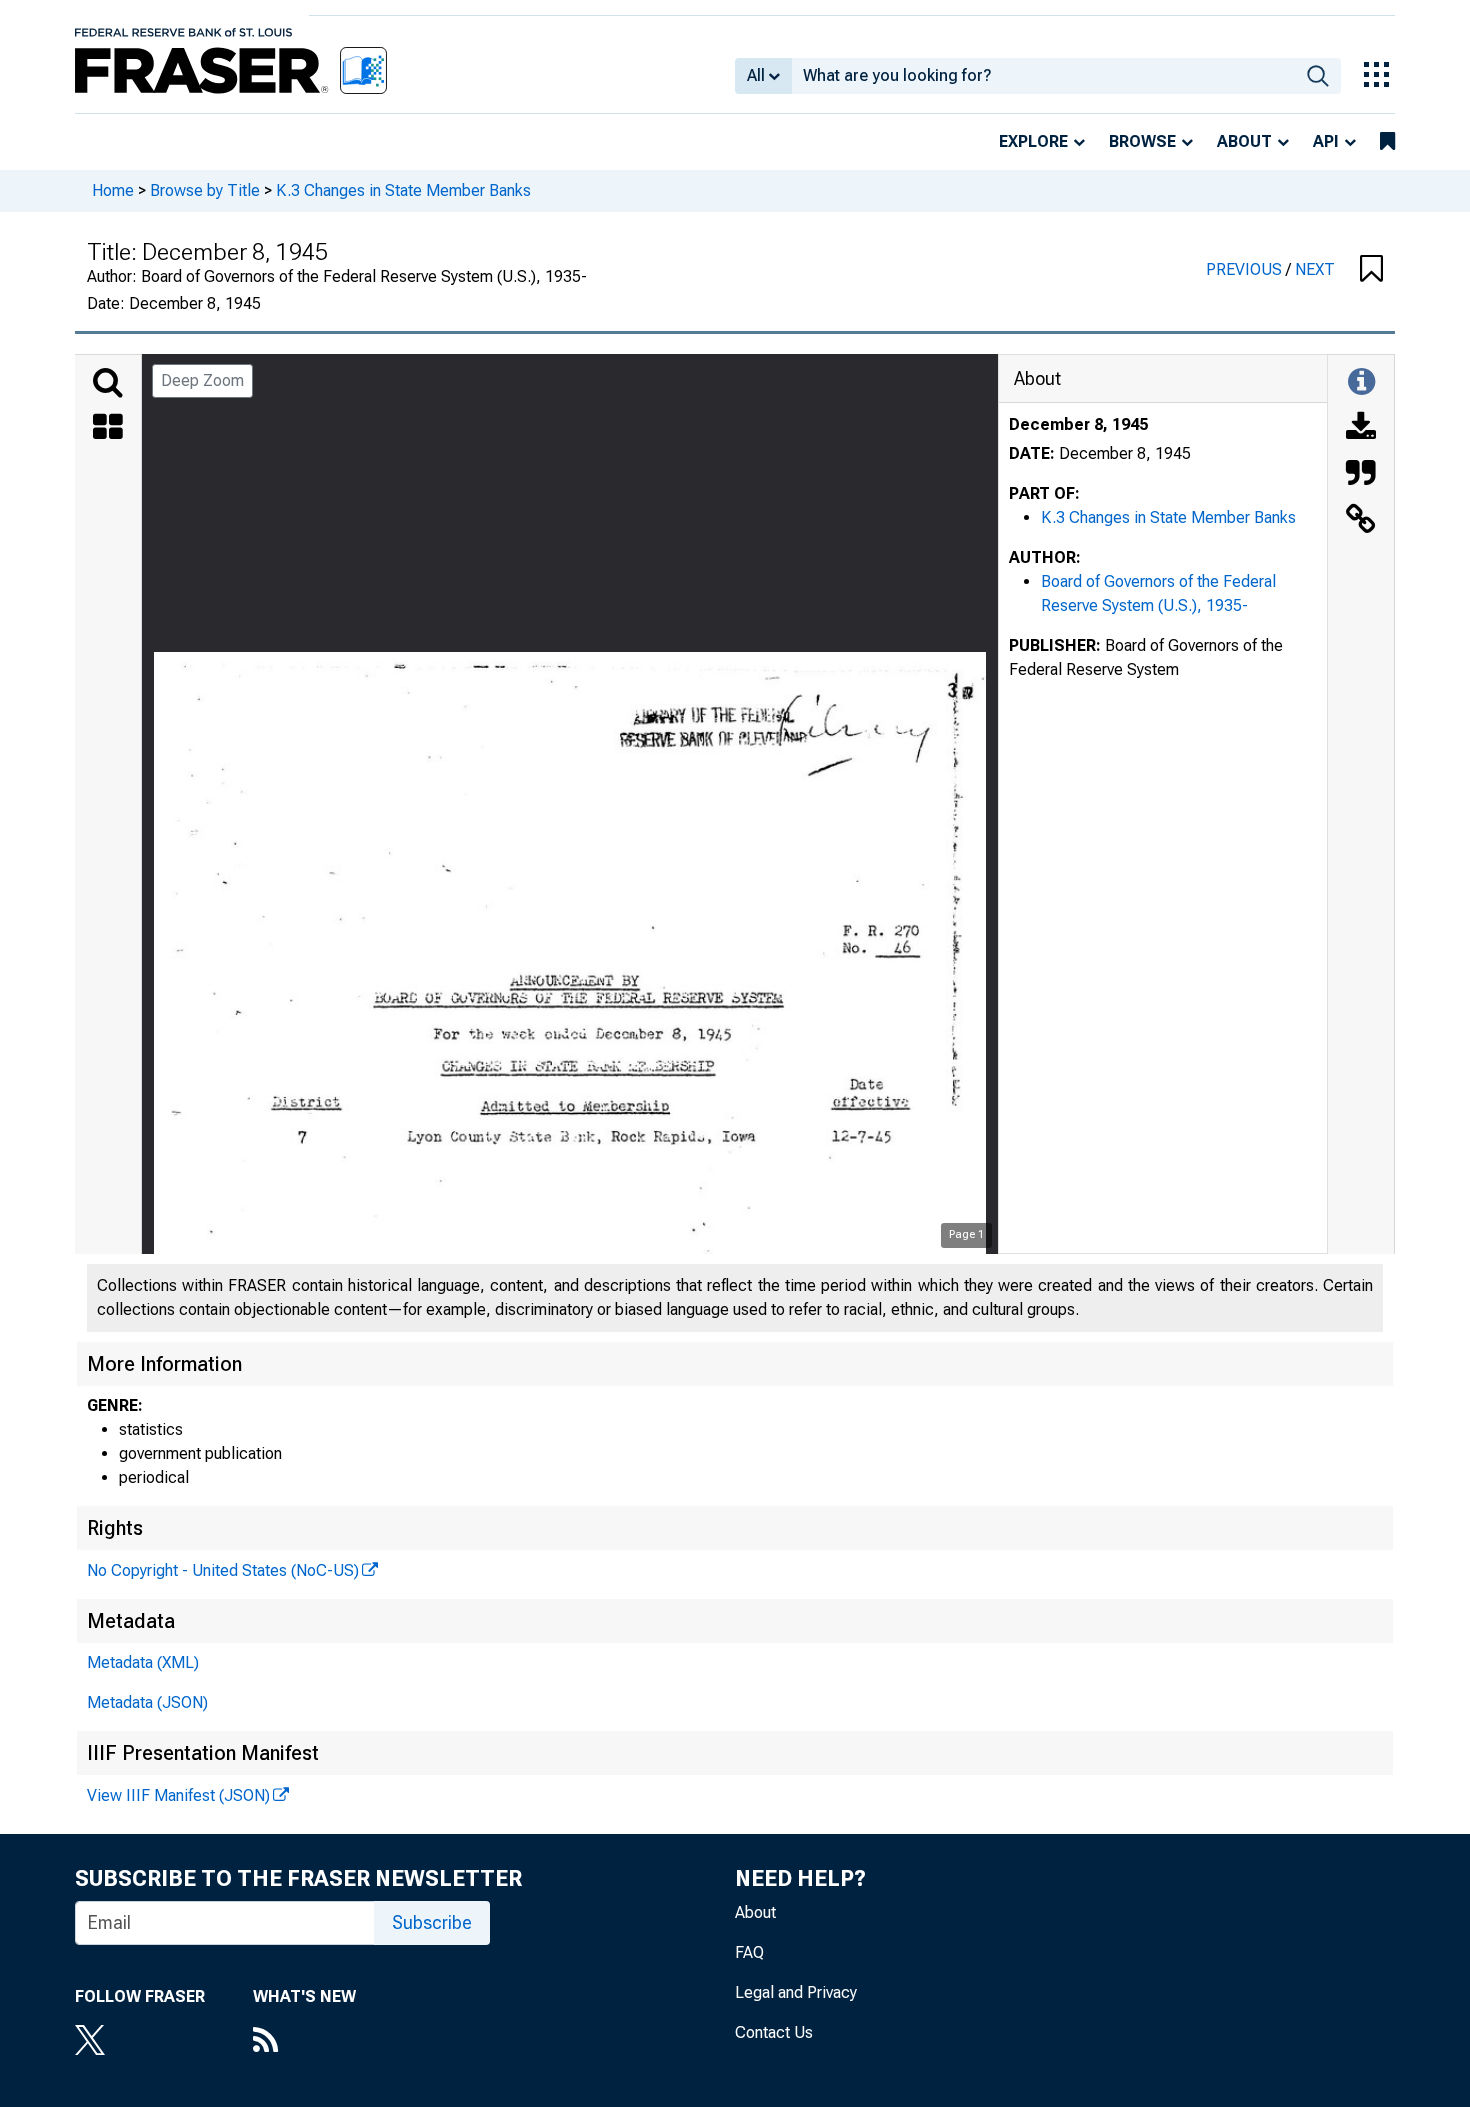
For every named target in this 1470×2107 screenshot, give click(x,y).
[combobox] (1043, 76)
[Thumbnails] (108, 429)
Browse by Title (205, 190)
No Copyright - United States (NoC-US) (223, 1570)
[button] (1371, 270)
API (1326, 141)
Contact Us (774, 2032)
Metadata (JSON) (147, 1702)
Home (113, 190)
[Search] (108, 383)
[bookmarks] (1387, 142)
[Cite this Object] (1361, 475)
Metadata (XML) (143, 1662)
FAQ (749, 1952)
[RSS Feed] (304, 2042)
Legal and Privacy (796, 1992)
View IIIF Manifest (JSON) (178, 1795)
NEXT (1315, 269)
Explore (1033, 141)
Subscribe (432, 1922)
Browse (1142, 141)
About (1244, 141)
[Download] (1361, 429)
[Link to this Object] (1361, 521)
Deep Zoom (202, 380)
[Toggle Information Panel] (1361, 383)
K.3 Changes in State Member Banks (403, 190)
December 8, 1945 (1078, 424)
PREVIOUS (1246, 269)
